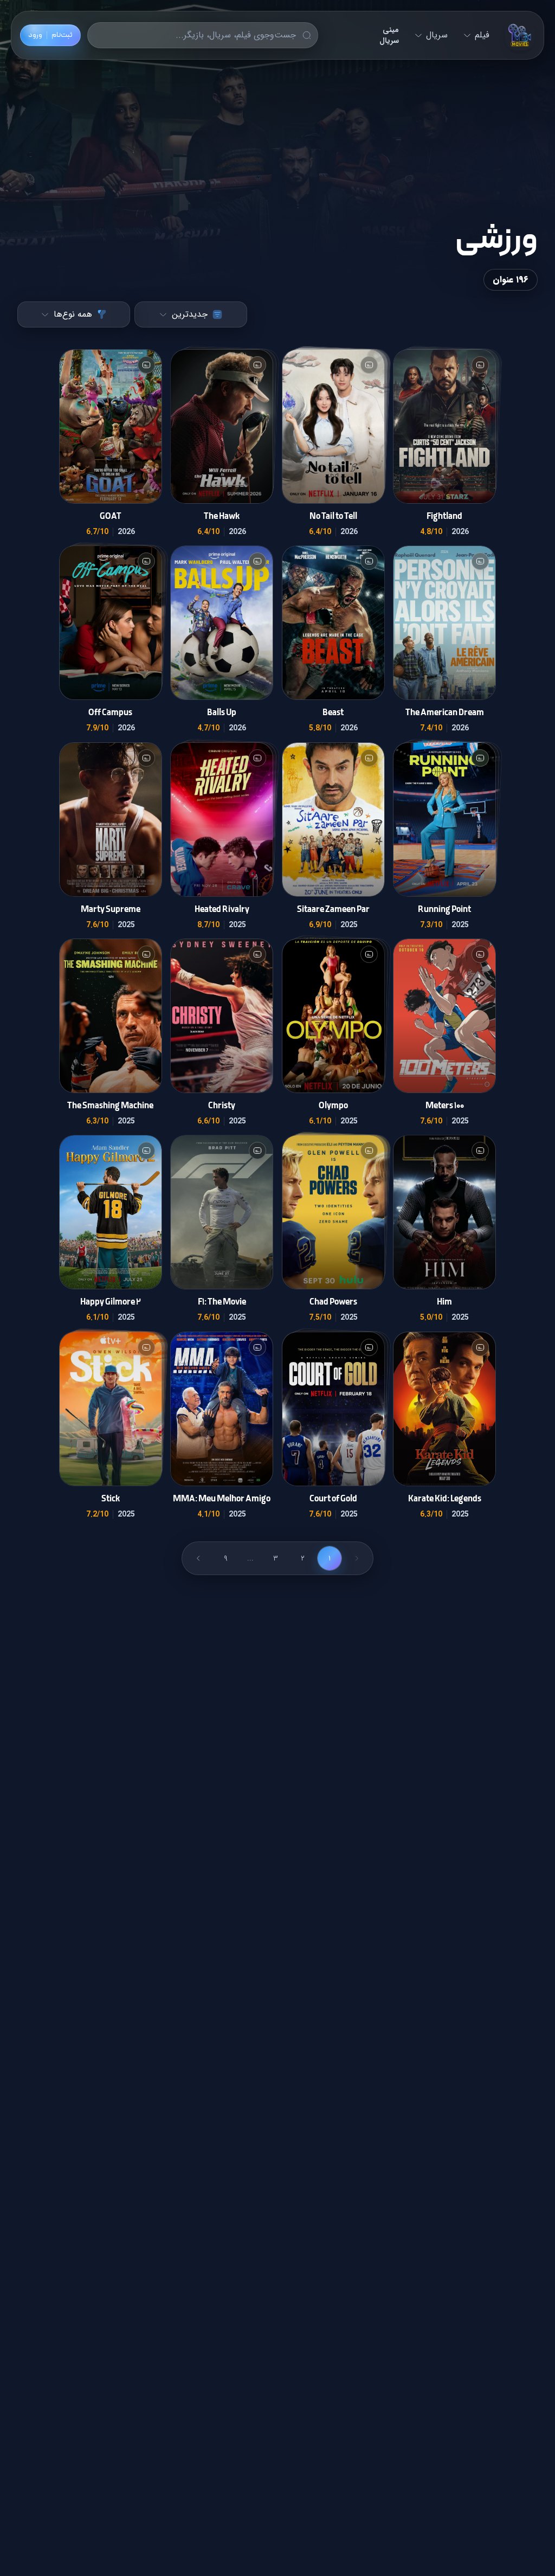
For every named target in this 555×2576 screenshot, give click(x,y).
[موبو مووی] (520, 35)
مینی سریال (389, 35)
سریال (437, 35)
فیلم (482, 35)
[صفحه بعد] (198, 1558)
